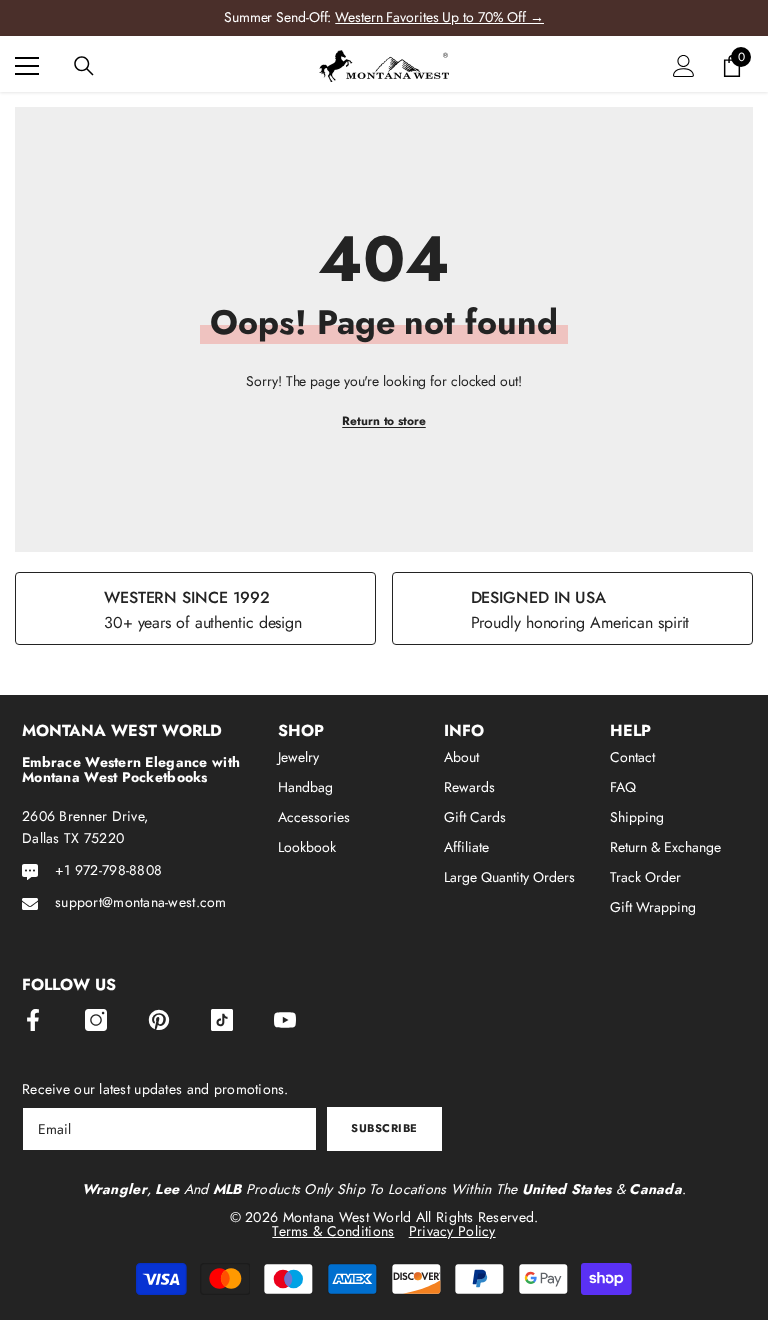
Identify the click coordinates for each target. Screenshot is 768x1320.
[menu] (27, 66)
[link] (195, 608)
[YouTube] (285, 1020)
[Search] (84, 66)
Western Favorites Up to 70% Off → (439, 17)
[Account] (684, 66)
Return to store (384, 421)
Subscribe (384, 1128)
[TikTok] (222, 1020)
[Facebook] (33, 1020)
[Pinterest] (159, 1020)
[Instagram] (96, 1020)
